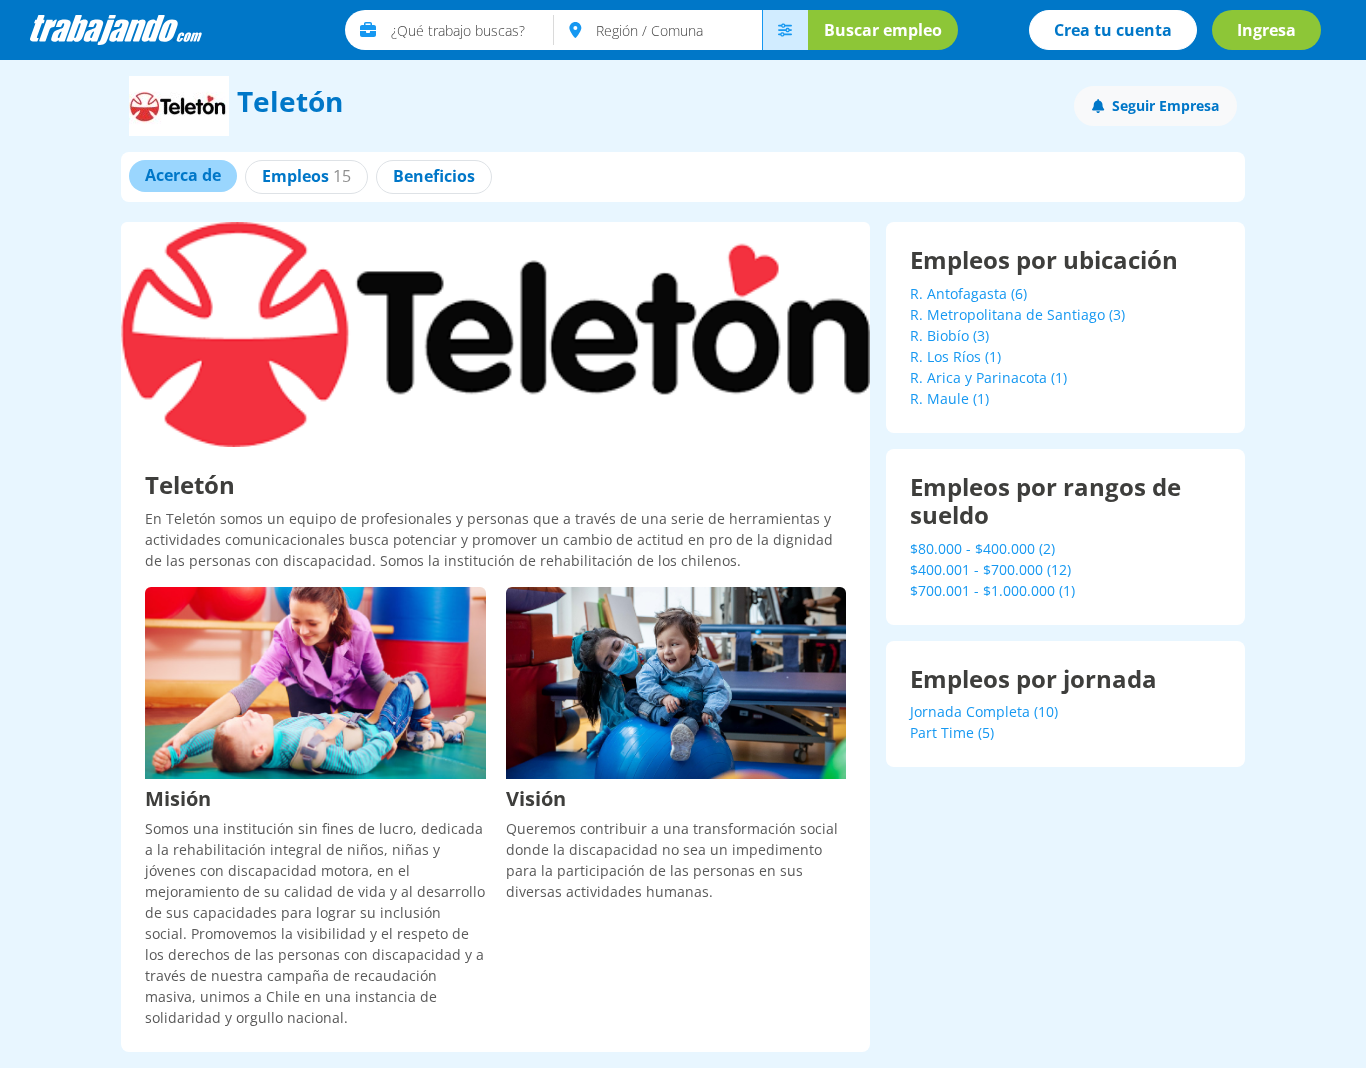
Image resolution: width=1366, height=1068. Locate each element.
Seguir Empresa (1165, 105)
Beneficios (434, 176)
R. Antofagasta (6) (968, 293)
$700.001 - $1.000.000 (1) (992, 590)
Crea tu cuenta (1113, 30)
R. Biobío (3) (949, 335)
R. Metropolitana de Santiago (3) (1017, 314)
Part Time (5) (952, 732)
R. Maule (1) (949, 398)
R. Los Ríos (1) (955, 356)
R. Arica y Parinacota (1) (988, 377)
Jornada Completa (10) (984, 711)
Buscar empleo (883, 30)
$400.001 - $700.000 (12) (990, 569)
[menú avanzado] (785, 30)
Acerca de (183, 175)
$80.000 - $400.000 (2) (982, 548)
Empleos (306, 176)
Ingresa (1266, 30)
